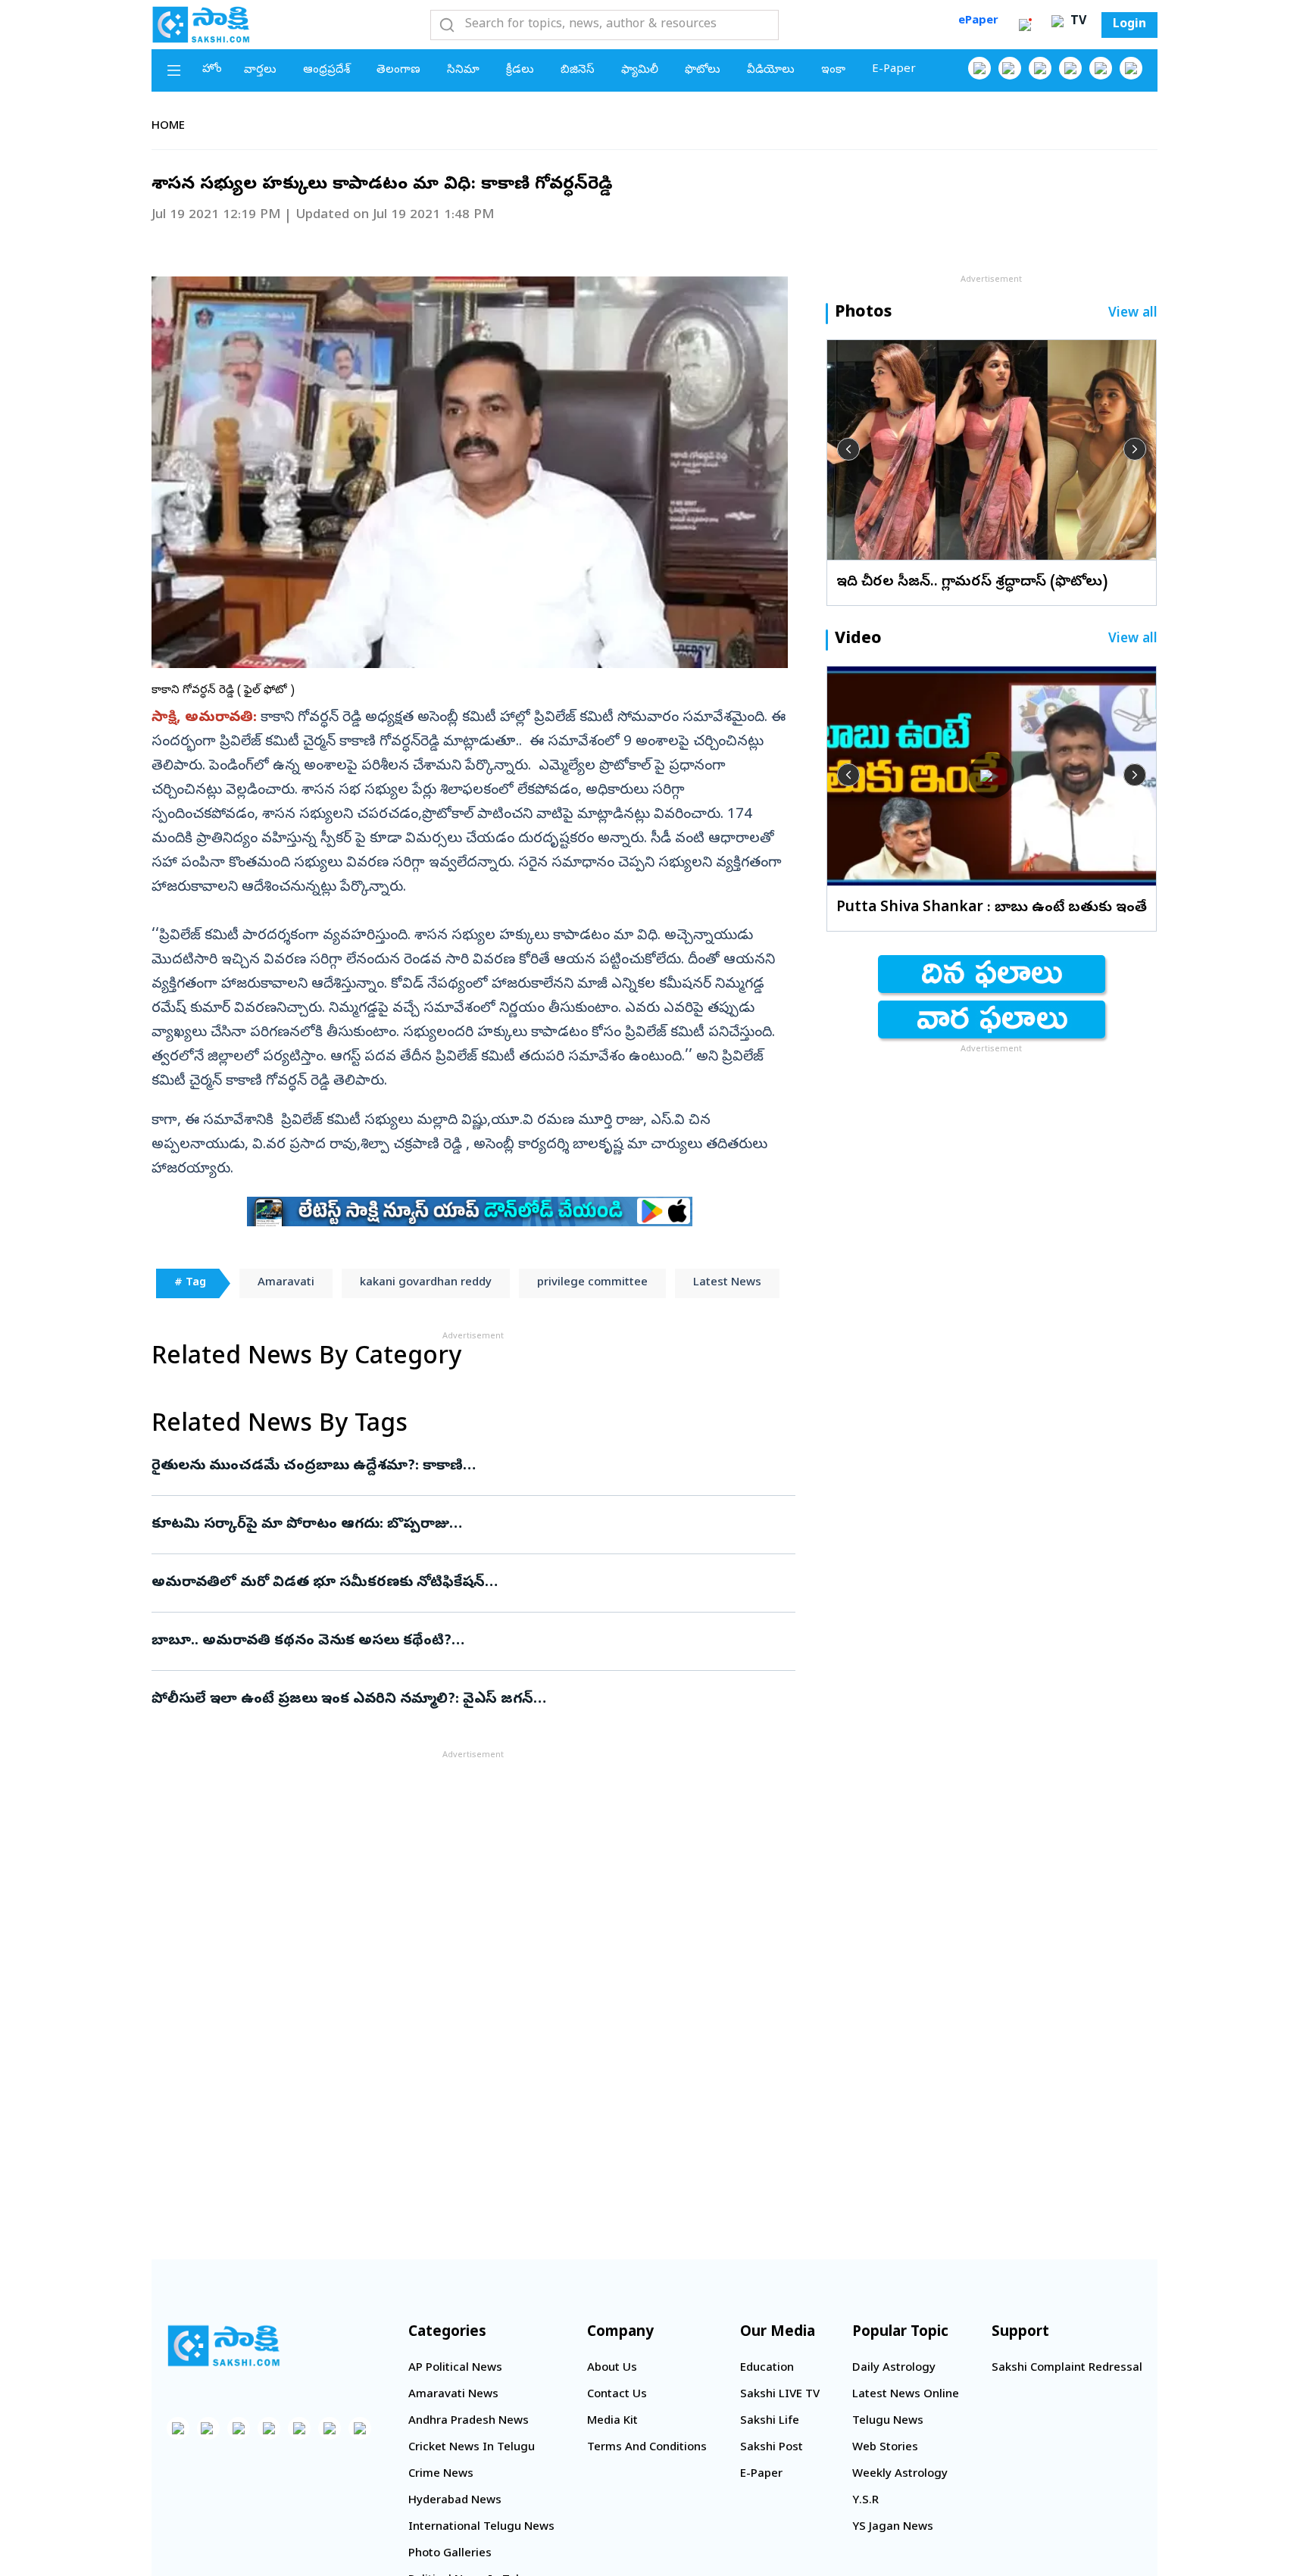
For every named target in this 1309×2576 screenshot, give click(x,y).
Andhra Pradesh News (469, 2421)
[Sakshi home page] (223, 2346)
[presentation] (848, 449)
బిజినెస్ (578, 70)
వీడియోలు (771, 70)
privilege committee (592, 1283)
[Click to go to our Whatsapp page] (1010, 68)
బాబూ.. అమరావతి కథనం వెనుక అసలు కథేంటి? (456, 1641)
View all (1133, 314)
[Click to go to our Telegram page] (330, 2428)
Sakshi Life (770, 2421)
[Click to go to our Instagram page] (1070, 68)
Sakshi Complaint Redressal (1067, 2368)
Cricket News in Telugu (472, 2448)
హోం (212, 70)
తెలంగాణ (398, 70)
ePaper (978, 21)
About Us (612, 2368)
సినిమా (463, 70)
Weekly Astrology (900, 2475)
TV (1076, 22)
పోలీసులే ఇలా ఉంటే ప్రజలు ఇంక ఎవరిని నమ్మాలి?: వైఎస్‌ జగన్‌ (456, 1700)
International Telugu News (481, 2528)
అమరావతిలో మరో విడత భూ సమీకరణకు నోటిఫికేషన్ (466, 1583)
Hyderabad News (455, 2501)
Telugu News (888, 2421)
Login (1129, 25)
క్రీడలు (520, 70)
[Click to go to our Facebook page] (979, 68)
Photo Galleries (450, 2554)
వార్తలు (260, 70)
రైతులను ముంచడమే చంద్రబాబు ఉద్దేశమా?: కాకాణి (466, 1466)
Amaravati (286, 1283)
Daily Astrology (894, 2368)
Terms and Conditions (647, 2448)
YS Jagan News (893, 2528)
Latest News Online (906, 2395)
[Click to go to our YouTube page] (1101, 68)
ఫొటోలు (703, 70)
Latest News (727, 1283)
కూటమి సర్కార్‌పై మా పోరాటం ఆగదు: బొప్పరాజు (462, 1525)
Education (767, 2368)
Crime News (441, 2475)
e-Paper (894, 70)
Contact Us (617, 2395)
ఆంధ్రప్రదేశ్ (326, 70)
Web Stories (885, 2448)
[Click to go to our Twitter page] (1040, 68)
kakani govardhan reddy (426, 1283)
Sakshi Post (772, 2448)
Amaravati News (453, 2395)
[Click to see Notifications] (1025, 25)
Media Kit (612, 2421)
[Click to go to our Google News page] (1131, 68)
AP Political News (455, 2368)
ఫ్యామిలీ (640, 70)
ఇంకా (833, 70)
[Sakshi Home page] (201, 24)
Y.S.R (865, 2501)
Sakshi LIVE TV (780, 2395)
